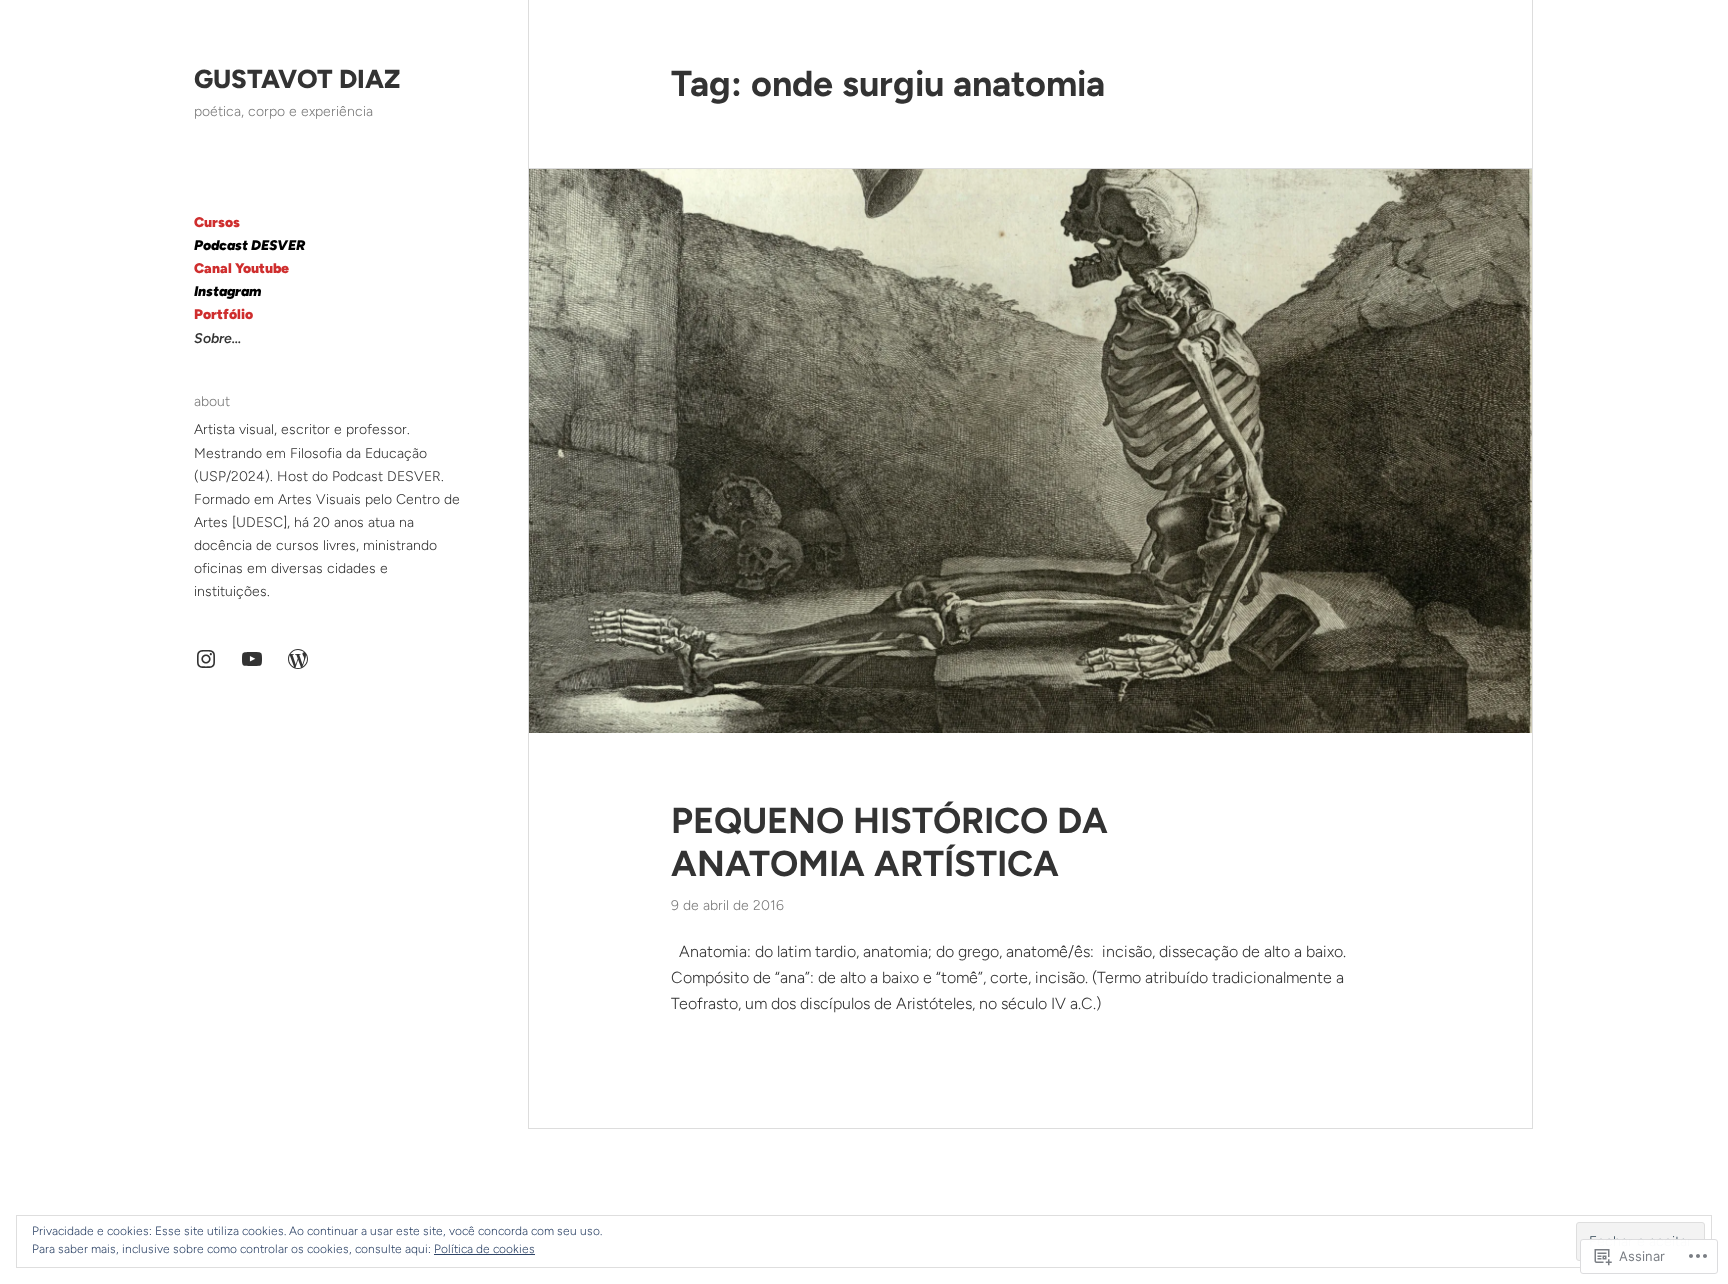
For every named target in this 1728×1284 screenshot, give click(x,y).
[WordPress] (298, 659)
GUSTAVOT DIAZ (297, 79)
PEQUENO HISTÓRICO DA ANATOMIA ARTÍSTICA (889, 842)
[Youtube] (252, 659)
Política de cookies (484, 1249)
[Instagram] (206, 659)
